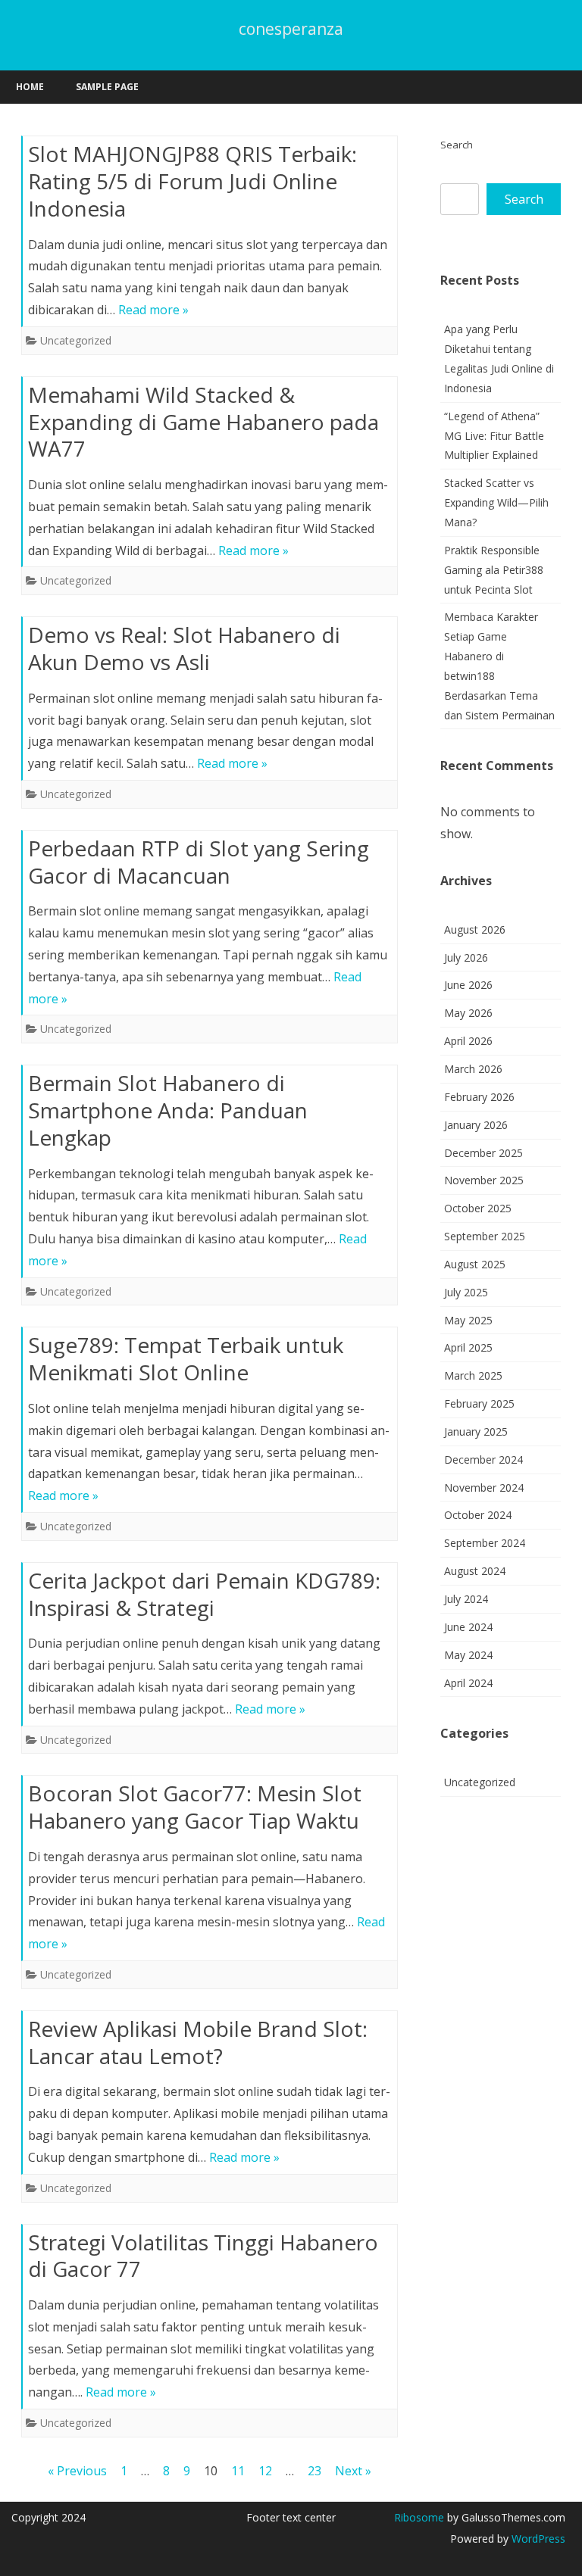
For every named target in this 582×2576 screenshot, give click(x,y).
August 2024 (475, 1571)
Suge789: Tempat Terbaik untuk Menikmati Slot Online (186, 1358)
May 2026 (468, 1013)
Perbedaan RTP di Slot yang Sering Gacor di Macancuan (199, 862)
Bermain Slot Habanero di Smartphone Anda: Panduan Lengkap (168, 1110)
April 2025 (468, 1347)
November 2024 (484, 1488)
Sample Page (107, 87)
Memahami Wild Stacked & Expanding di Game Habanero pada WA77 (203, 422)
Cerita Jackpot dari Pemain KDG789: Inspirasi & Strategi (204, 1594)
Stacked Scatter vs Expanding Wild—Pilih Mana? (496, 502)
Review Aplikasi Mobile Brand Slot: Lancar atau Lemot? (198, 2042)
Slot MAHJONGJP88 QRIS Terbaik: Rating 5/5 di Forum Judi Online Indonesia (192, 181)
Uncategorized (76, 340)
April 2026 (468, 1041)
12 (265, 2471)
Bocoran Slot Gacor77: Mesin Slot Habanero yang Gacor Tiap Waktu (195, 1807)
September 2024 (485, 1543)
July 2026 (466, 957)
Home (30, 87)
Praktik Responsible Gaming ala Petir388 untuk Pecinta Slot (494, 570)
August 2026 (475, 929)
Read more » (153, 310)
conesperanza (291, 29)
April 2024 (468, 1683)
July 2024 (466, 1599)
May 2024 (468, 1655)
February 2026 (479, 1097)
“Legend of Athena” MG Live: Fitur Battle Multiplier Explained (494, 436)
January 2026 (476, 1125)
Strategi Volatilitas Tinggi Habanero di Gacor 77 (203, 2256)
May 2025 (468, 1320)
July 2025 (466, 1292)
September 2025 (485, 1236)
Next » (353, 2471)
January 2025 (476, 1431)
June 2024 (468, 1627)
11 (238, 2471)
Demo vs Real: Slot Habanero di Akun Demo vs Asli (184, 648)
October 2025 (478, 1208)
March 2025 (473, 1375)
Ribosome (419, 2517)
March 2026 (473, 1069)
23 (314, 2471)
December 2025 (483, 1153)
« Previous (77, 2471)
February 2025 (479, 1403)
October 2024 (478, 1515)
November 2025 (484, 1180)
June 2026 (468, 985)
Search (457, 145)
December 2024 (483, 1460)
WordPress (537, 2539)
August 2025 (475, 1264)
